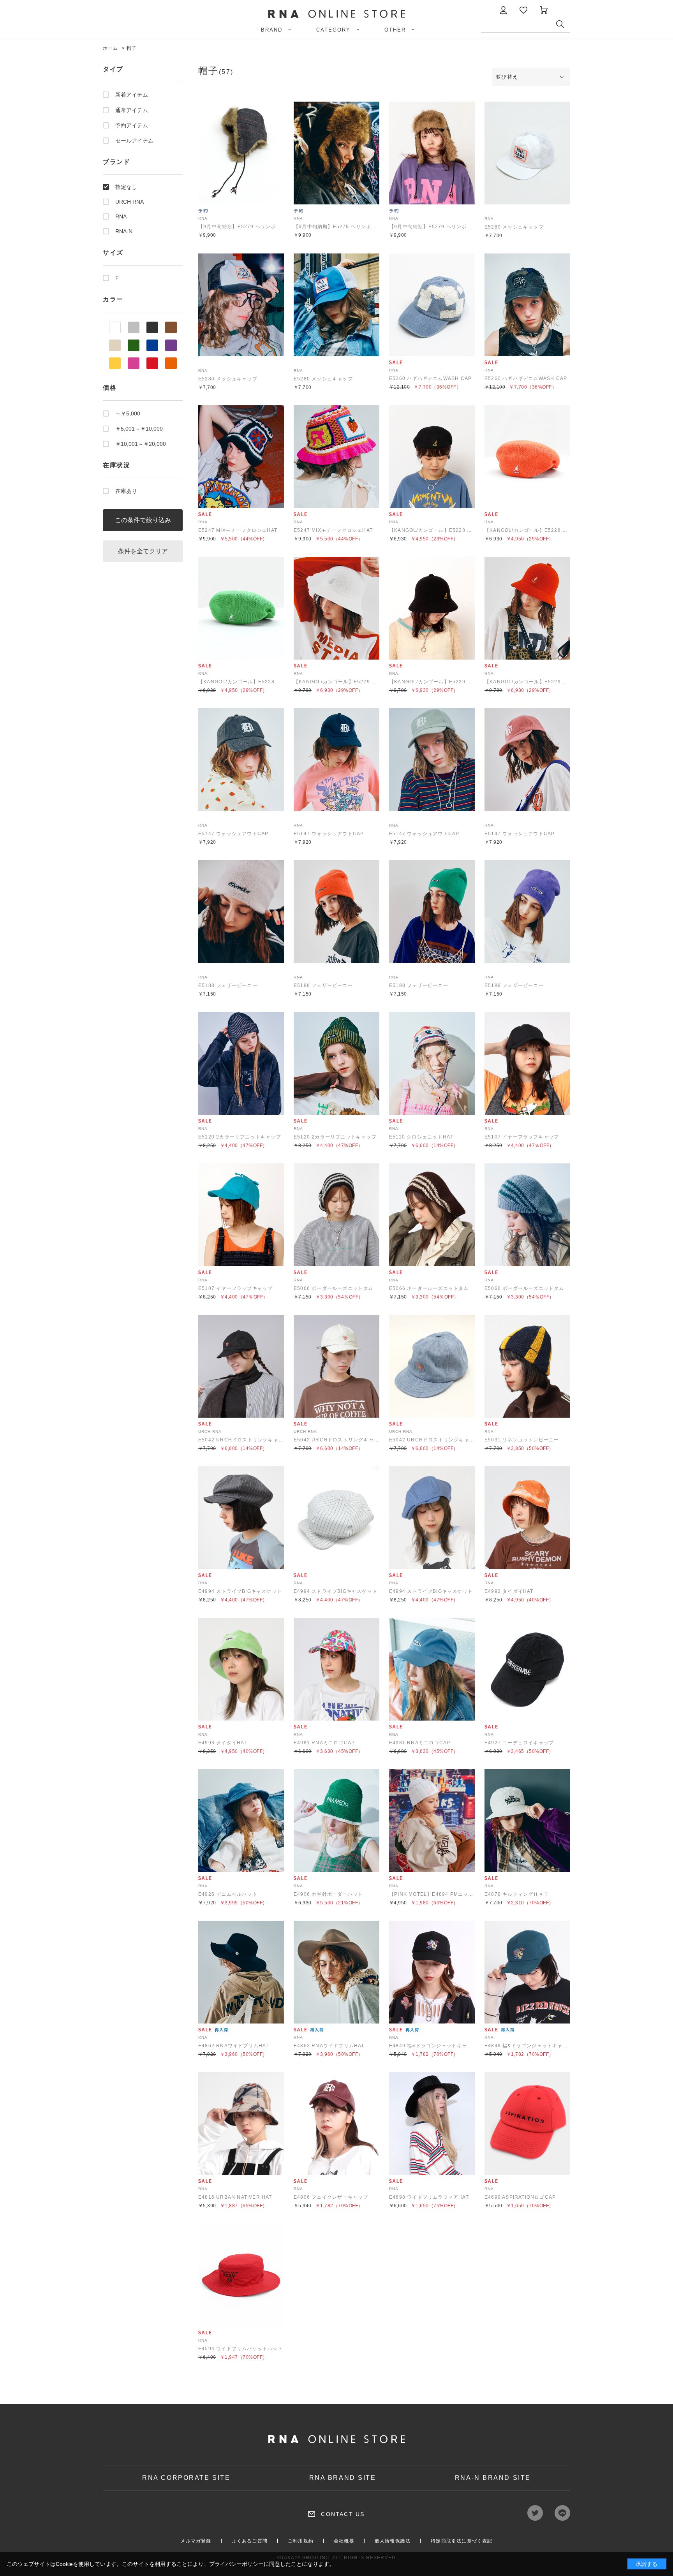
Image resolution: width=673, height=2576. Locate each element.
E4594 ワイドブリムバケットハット (241, 2349)
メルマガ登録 (196, 2541)
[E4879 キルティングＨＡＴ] (527, 1821)
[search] (563, 26)
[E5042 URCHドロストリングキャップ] (241, 1366)
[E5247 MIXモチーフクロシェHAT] (241, 457)
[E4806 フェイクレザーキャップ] (336, 2124)
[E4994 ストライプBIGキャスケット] (241, 1518)
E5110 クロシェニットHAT (421, 1137)
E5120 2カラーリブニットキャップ (240, 1137)
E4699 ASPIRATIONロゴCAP (520, 2197)
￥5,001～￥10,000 (139, 429)
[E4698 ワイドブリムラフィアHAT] (432, 2124)
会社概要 (344, 2541)
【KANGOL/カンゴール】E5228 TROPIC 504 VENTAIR (456, 530)
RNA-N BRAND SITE (493, 2478)
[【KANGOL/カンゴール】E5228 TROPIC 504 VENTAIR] (432, 457)
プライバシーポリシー (236, 2564)
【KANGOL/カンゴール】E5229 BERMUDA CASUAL (358, 682)
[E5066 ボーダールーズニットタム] (336, 1215)
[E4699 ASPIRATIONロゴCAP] (527, 2124)
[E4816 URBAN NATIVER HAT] (241, 2124)
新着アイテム (132, 95)
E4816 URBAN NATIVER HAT (235, 2197)
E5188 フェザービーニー (228, 985)
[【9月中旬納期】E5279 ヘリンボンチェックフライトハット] (241, 153)
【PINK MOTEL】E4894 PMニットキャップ (441, 1894)
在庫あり (126, 491)
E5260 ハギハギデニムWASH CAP (430, 378)
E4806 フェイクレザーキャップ (331, 2197)
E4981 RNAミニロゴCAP (324, 1743)
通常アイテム (132, 110)
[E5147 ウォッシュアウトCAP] (241, 760)
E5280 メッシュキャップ (514, 227)
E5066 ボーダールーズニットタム (334, 1288)
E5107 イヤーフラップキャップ (522, 1137)
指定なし (126, 187)
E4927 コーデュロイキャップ (519, 1743)
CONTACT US (343, 2514)
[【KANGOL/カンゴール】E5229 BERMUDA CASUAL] (336, 608)
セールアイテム (134, 141)
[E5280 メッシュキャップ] (527, 153)
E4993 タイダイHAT (509, 1591)
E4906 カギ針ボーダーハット (328, 1894)
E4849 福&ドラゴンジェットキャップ (433, 2046)
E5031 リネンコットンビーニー (522, 1440)
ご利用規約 (301, 2541)
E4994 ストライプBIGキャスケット (240, 1591)
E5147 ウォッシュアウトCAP (233, 834)
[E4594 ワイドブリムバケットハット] (241, 2275)
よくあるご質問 (250, 2541)
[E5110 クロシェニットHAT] (432, 1063)
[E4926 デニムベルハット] (241, 1821)
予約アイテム (132, 125)
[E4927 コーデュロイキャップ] (527, 1669)
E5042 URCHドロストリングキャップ (243, 1440)
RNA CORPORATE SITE (186, 2478)
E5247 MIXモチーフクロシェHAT (238, 530)
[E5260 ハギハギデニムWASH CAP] (432, 305)
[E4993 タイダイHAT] (527, 1518)
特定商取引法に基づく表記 (462, 2541)
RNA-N (124, 231)
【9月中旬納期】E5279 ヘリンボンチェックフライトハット (268, 227)
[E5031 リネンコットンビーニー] (527, 1366)
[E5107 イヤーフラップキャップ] (527, 1063)
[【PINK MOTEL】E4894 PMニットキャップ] (432, 1821)
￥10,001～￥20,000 (141, 444)
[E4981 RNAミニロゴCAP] (336, 1669)
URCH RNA (129, 202)
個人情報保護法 (393, 2541)
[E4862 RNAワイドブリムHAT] (241, 1972)
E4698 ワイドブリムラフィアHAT (429, 2197)
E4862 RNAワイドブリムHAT (234, 2046)
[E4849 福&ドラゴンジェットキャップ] (432, 1972)
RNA (121, 216)
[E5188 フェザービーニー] (241, 911)
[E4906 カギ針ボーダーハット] (336, 1821)
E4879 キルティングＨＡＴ (517, 1894)
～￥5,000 (128, 413)
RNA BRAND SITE (343, 2478)
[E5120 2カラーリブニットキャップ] (241, 1063)
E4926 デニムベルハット (228, 1894)
